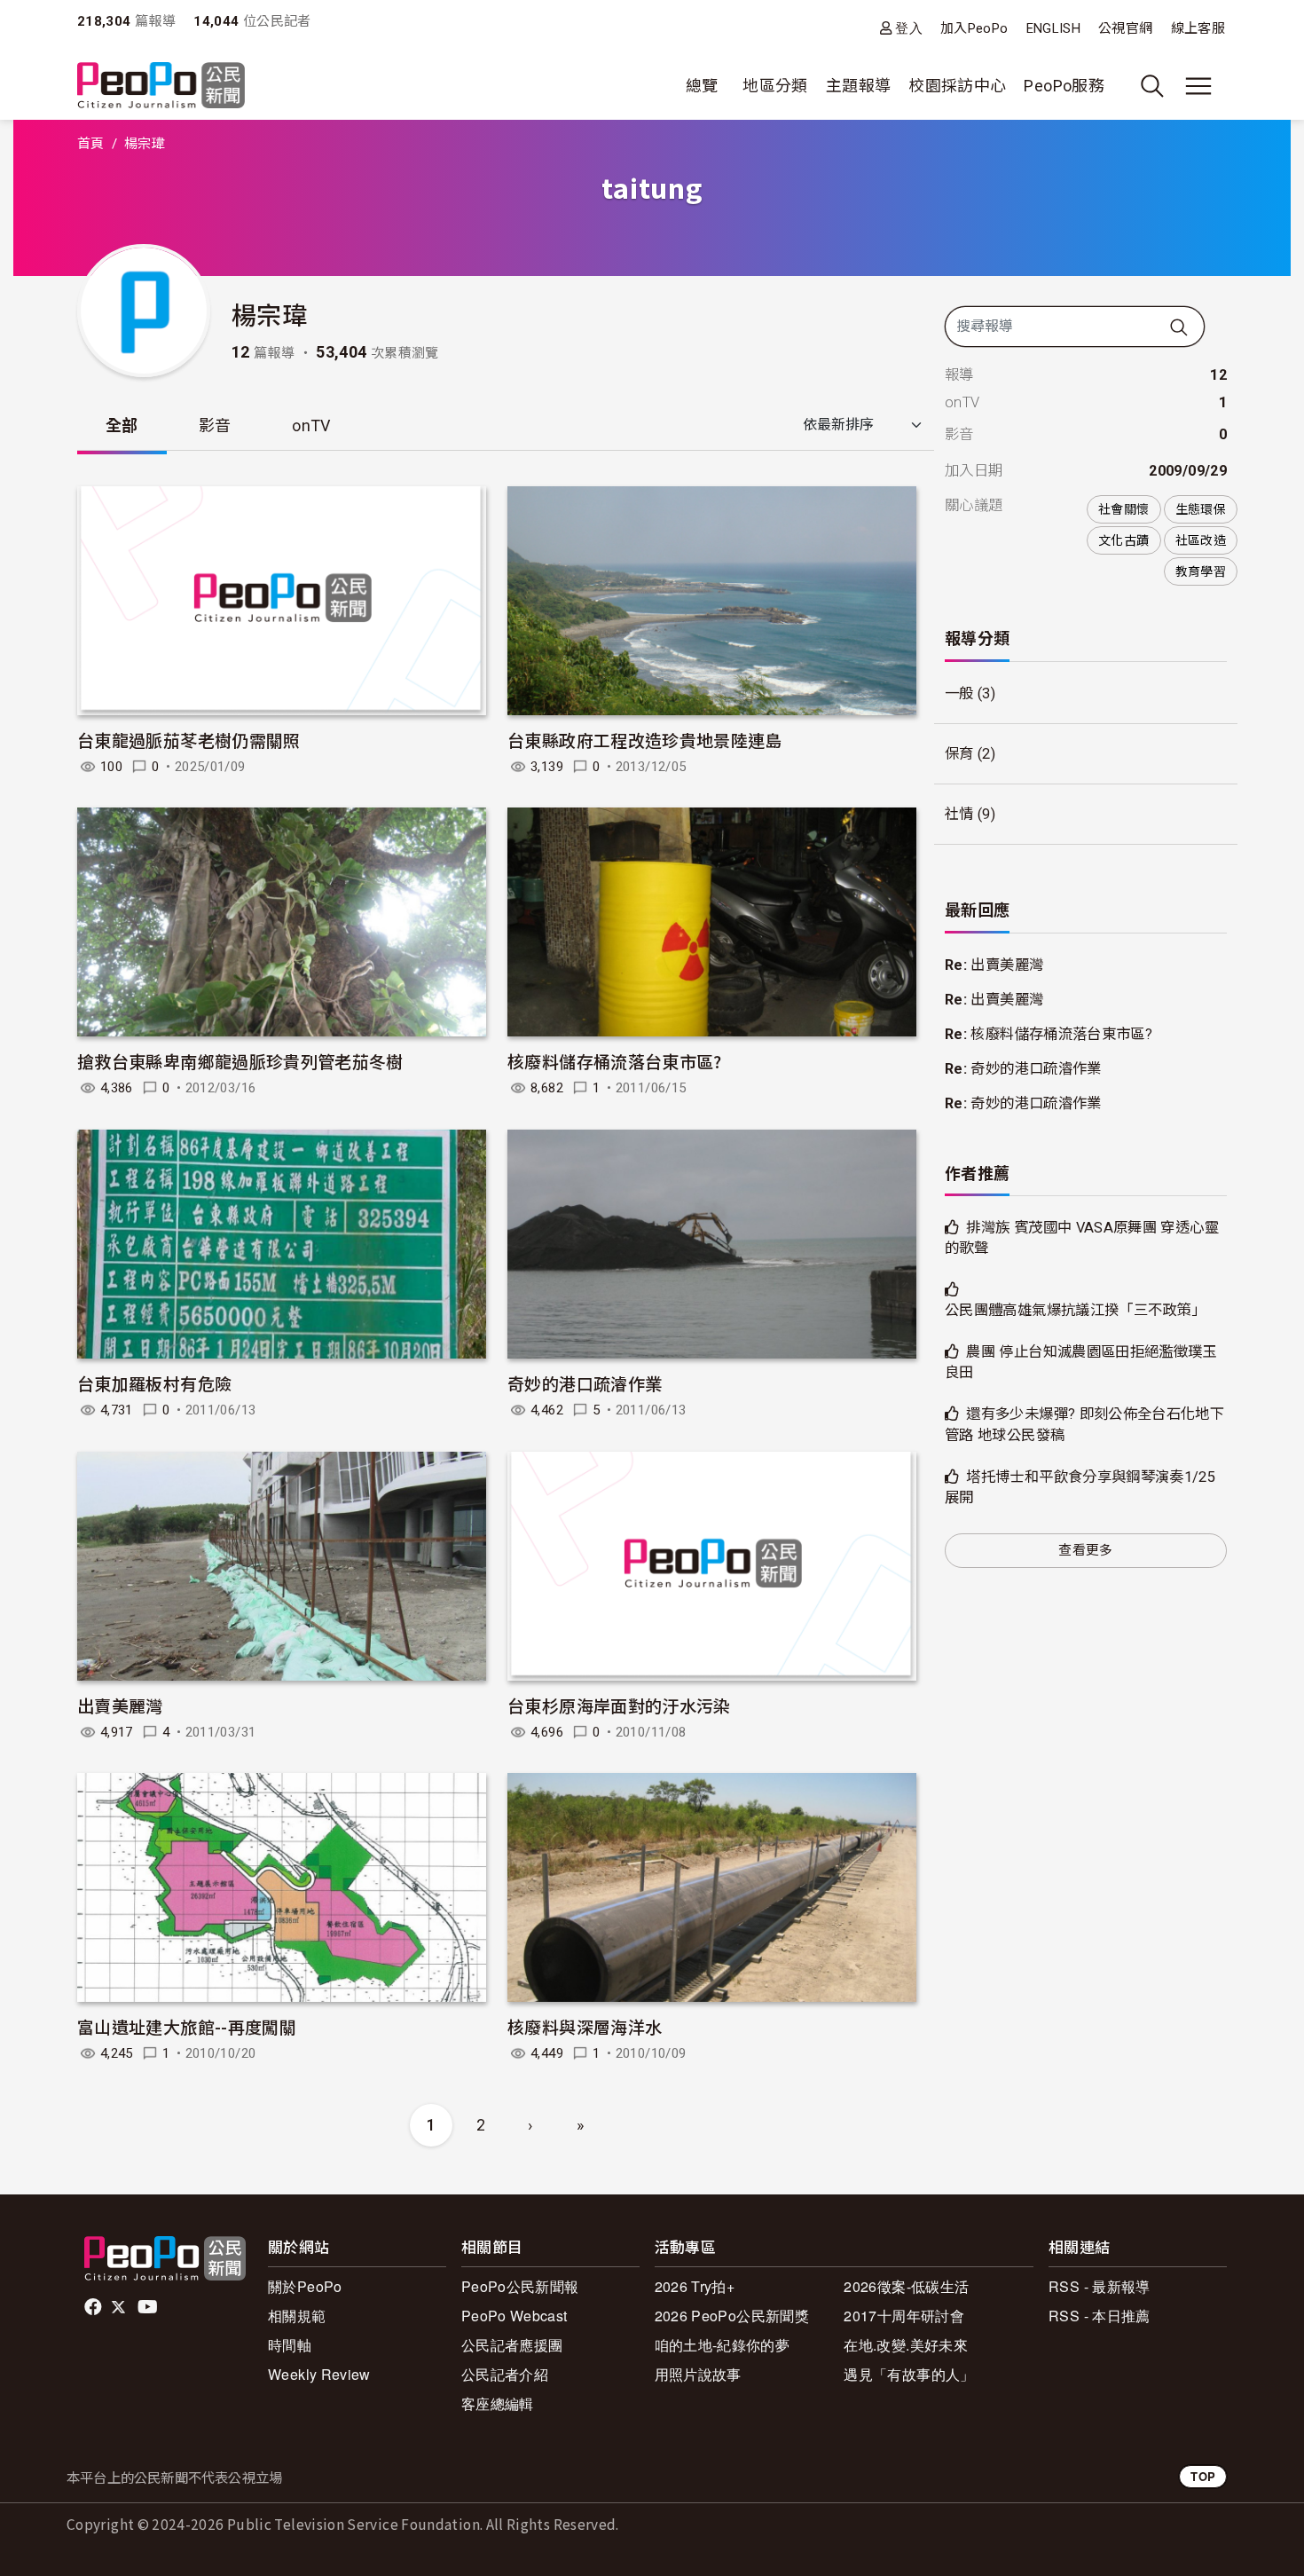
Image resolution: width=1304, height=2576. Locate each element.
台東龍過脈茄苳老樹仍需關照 (189, 740)
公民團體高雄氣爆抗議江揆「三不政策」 (1075, 1310)
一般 (959, 693)
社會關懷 (1123, 509)
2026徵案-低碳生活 (906, 2286)
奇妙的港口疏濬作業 (585, 1383)
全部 (122, 425)
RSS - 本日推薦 (1100, 2316)
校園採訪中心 (957, 86)
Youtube (149, 2307)
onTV (311, 425)
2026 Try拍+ (695, 2286)
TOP (1203, 2476)
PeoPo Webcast (515, 2316)
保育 (959, 754)
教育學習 (1201, 571)
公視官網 (1125, 28)
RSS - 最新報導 (1100, 2286)
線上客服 (1198, 28)
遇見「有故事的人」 (909, 2374)
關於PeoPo (305, 2286)
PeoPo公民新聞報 (520, 2286)
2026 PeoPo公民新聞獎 (732, 2316)
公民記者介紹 (505, 2374)
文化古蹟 (1123, 540)
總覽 (702, 86)
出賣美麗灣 (120, 1705)
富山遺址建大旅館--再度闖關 (187, 2026)
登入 (909, 28)
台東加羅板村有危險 (154, 1383)
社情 (959, 814)
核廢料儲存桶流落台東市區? (615, 1061)
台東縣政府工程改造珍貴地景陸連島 (645, 740)
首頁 (91, 144)
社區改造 (1201, 540)
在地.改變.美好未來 (906, 2345)
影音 (215, 425)
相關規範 (297, 2316)
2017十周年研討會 (904, 2316)
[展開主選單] (1198, 86)
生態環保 (1201, 509)
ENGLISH (1054, 28)
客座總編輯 (498, 2403)
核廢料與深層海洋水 (585, 2026)
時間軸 (290, 2345)
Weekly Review (319, 2374)
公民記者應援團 (512, 2345)
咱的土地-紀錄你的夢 (723, 2345)
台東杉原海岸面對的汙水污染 (619, 1705)
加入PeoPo (974, 28)
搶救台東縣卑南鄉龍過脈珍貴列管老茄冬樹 (240, 1061)
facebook (94, 2307)
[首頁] (161, 87)
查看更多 (1085, 1550)
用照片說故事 (698, 2374)
